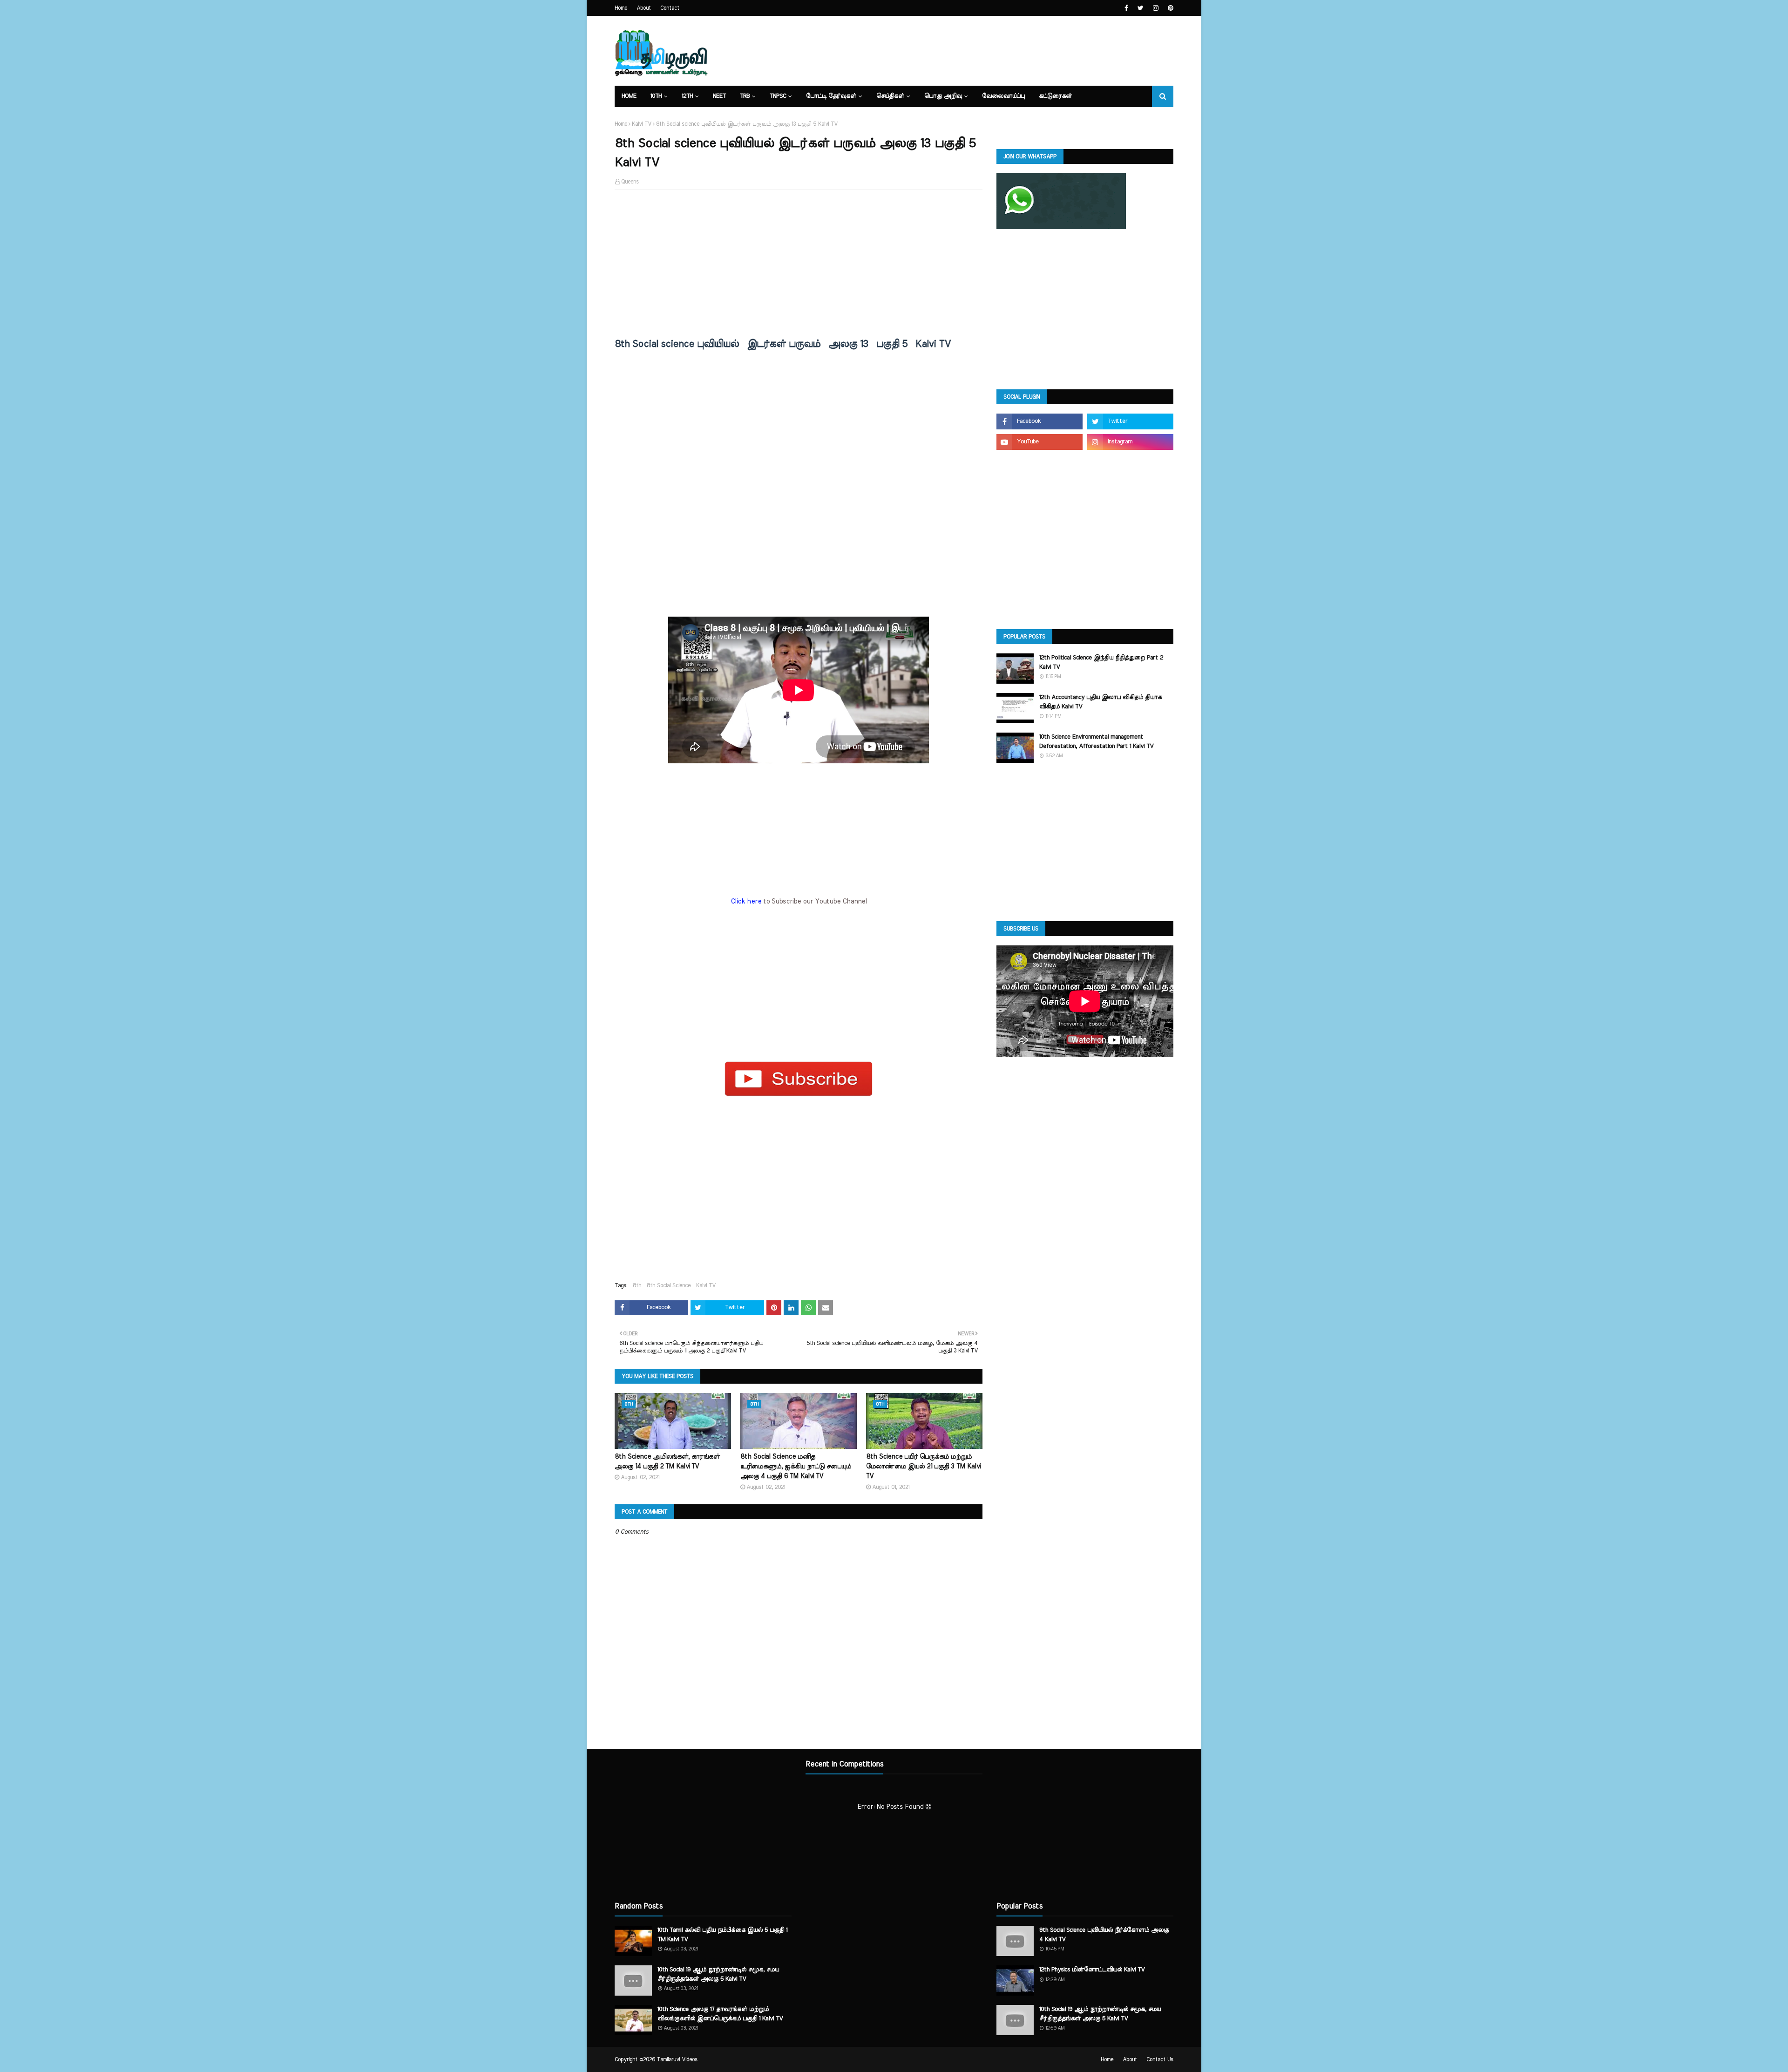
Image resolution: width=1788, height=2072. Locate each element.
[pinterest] (1169, 8)
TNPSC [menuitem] (778, 96)
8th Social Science (669, 1285)
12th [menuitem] (687, 96)
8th (637, 1285)
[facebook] (1126, 8)
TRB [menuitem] (745, 96)
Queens (630, 182)
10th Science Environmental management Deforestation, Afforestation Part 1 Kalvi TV (1096, 742)
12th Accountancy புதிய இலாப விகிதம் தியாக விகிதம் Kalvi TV (1101, 702)
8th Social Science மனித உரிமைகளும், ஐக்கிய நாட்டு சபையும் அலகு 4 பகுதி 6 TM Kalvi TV (796, 1467)
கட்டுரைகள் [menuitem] (1055, 96)
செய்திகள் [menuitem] (890, 96)
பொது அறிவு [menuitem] (943, 96)
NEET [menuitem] (719, 96)
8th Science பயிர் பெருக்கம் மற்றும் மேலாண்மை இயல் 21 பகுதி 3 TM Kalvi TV (923, 1467)
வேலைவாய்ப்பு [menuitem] (1003, 96)
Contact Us (1160, 2059)
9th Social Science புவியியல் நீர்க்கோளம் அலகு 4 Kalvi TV (1104, 1935)
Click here (747, 902)
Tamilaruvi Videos (677, 2059)
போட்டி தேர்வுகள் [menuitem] (831, 96)
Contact (670, 8)
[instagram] (1156, 8)
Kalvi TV (642, 124)
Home (621, 8)
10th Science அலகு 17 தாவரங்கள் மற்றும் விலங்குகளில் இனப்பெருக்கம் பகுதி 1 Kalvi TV (720, 2014)
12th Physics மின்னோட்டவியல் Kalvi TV (1092, 1970)
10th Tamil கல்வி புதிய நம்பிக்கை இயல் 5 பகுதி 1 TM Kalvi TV (722, 1935)
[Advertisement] (799, 265)
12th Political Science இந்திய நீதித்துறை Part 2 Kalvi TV (1101, 662)
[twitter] (1141, 8)
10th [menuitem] (656, 96)
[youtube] (1040, 442)
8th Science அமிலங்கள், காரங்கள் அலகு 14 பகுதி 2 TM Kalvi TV (667, 1462)
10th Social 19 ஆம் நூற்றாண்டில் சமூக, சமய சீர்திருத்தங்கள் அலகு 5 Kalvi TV (718, 1974)
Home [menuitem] (629, 96)
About (644, 8)
